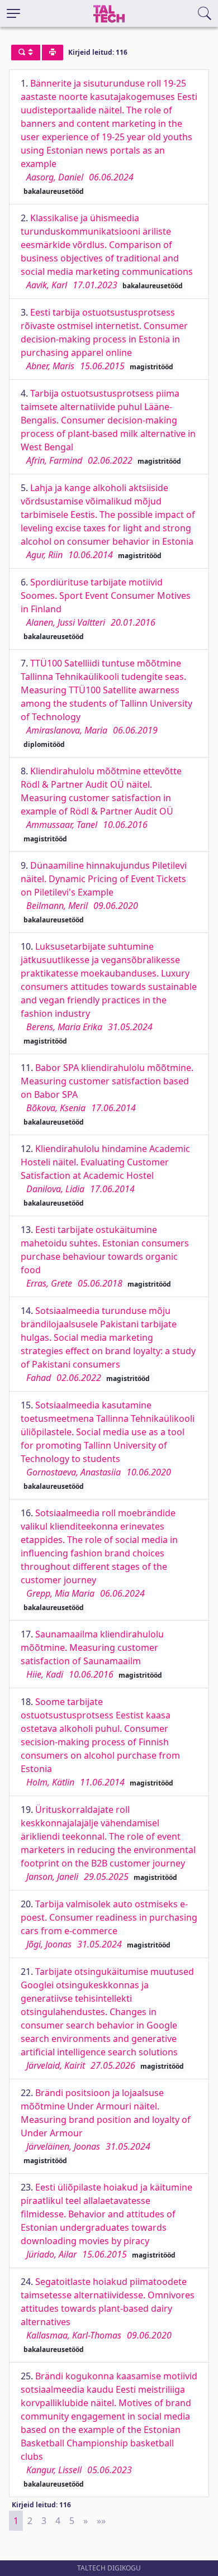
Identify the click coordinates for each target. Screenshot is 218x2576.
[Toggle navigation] (13, 13)
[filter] (26, 53)
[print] (53, 53)
